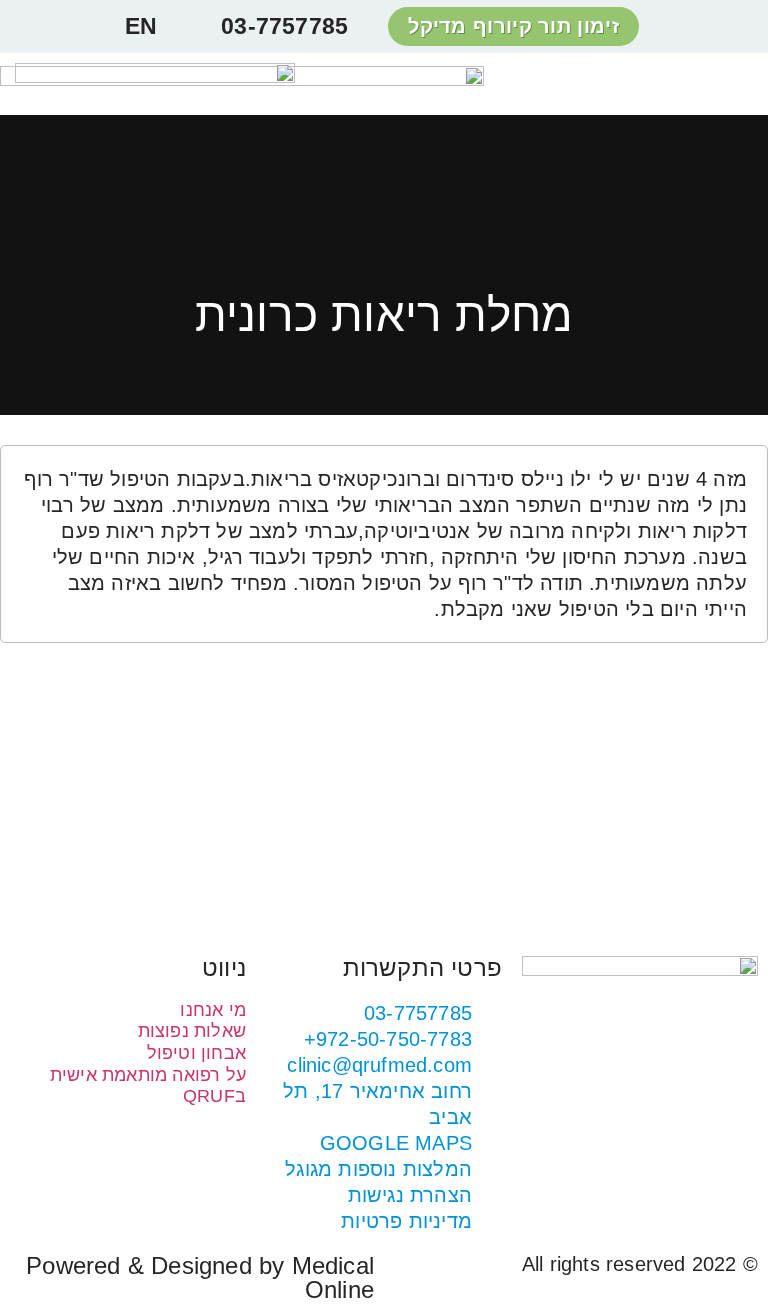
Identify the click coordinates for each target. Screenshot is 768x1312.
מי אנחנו (213, 1010)
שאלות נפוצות (192, 1031)
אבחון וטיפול (196, 1053)
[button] (740, 84)
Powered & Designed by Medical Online (200, 1277)
